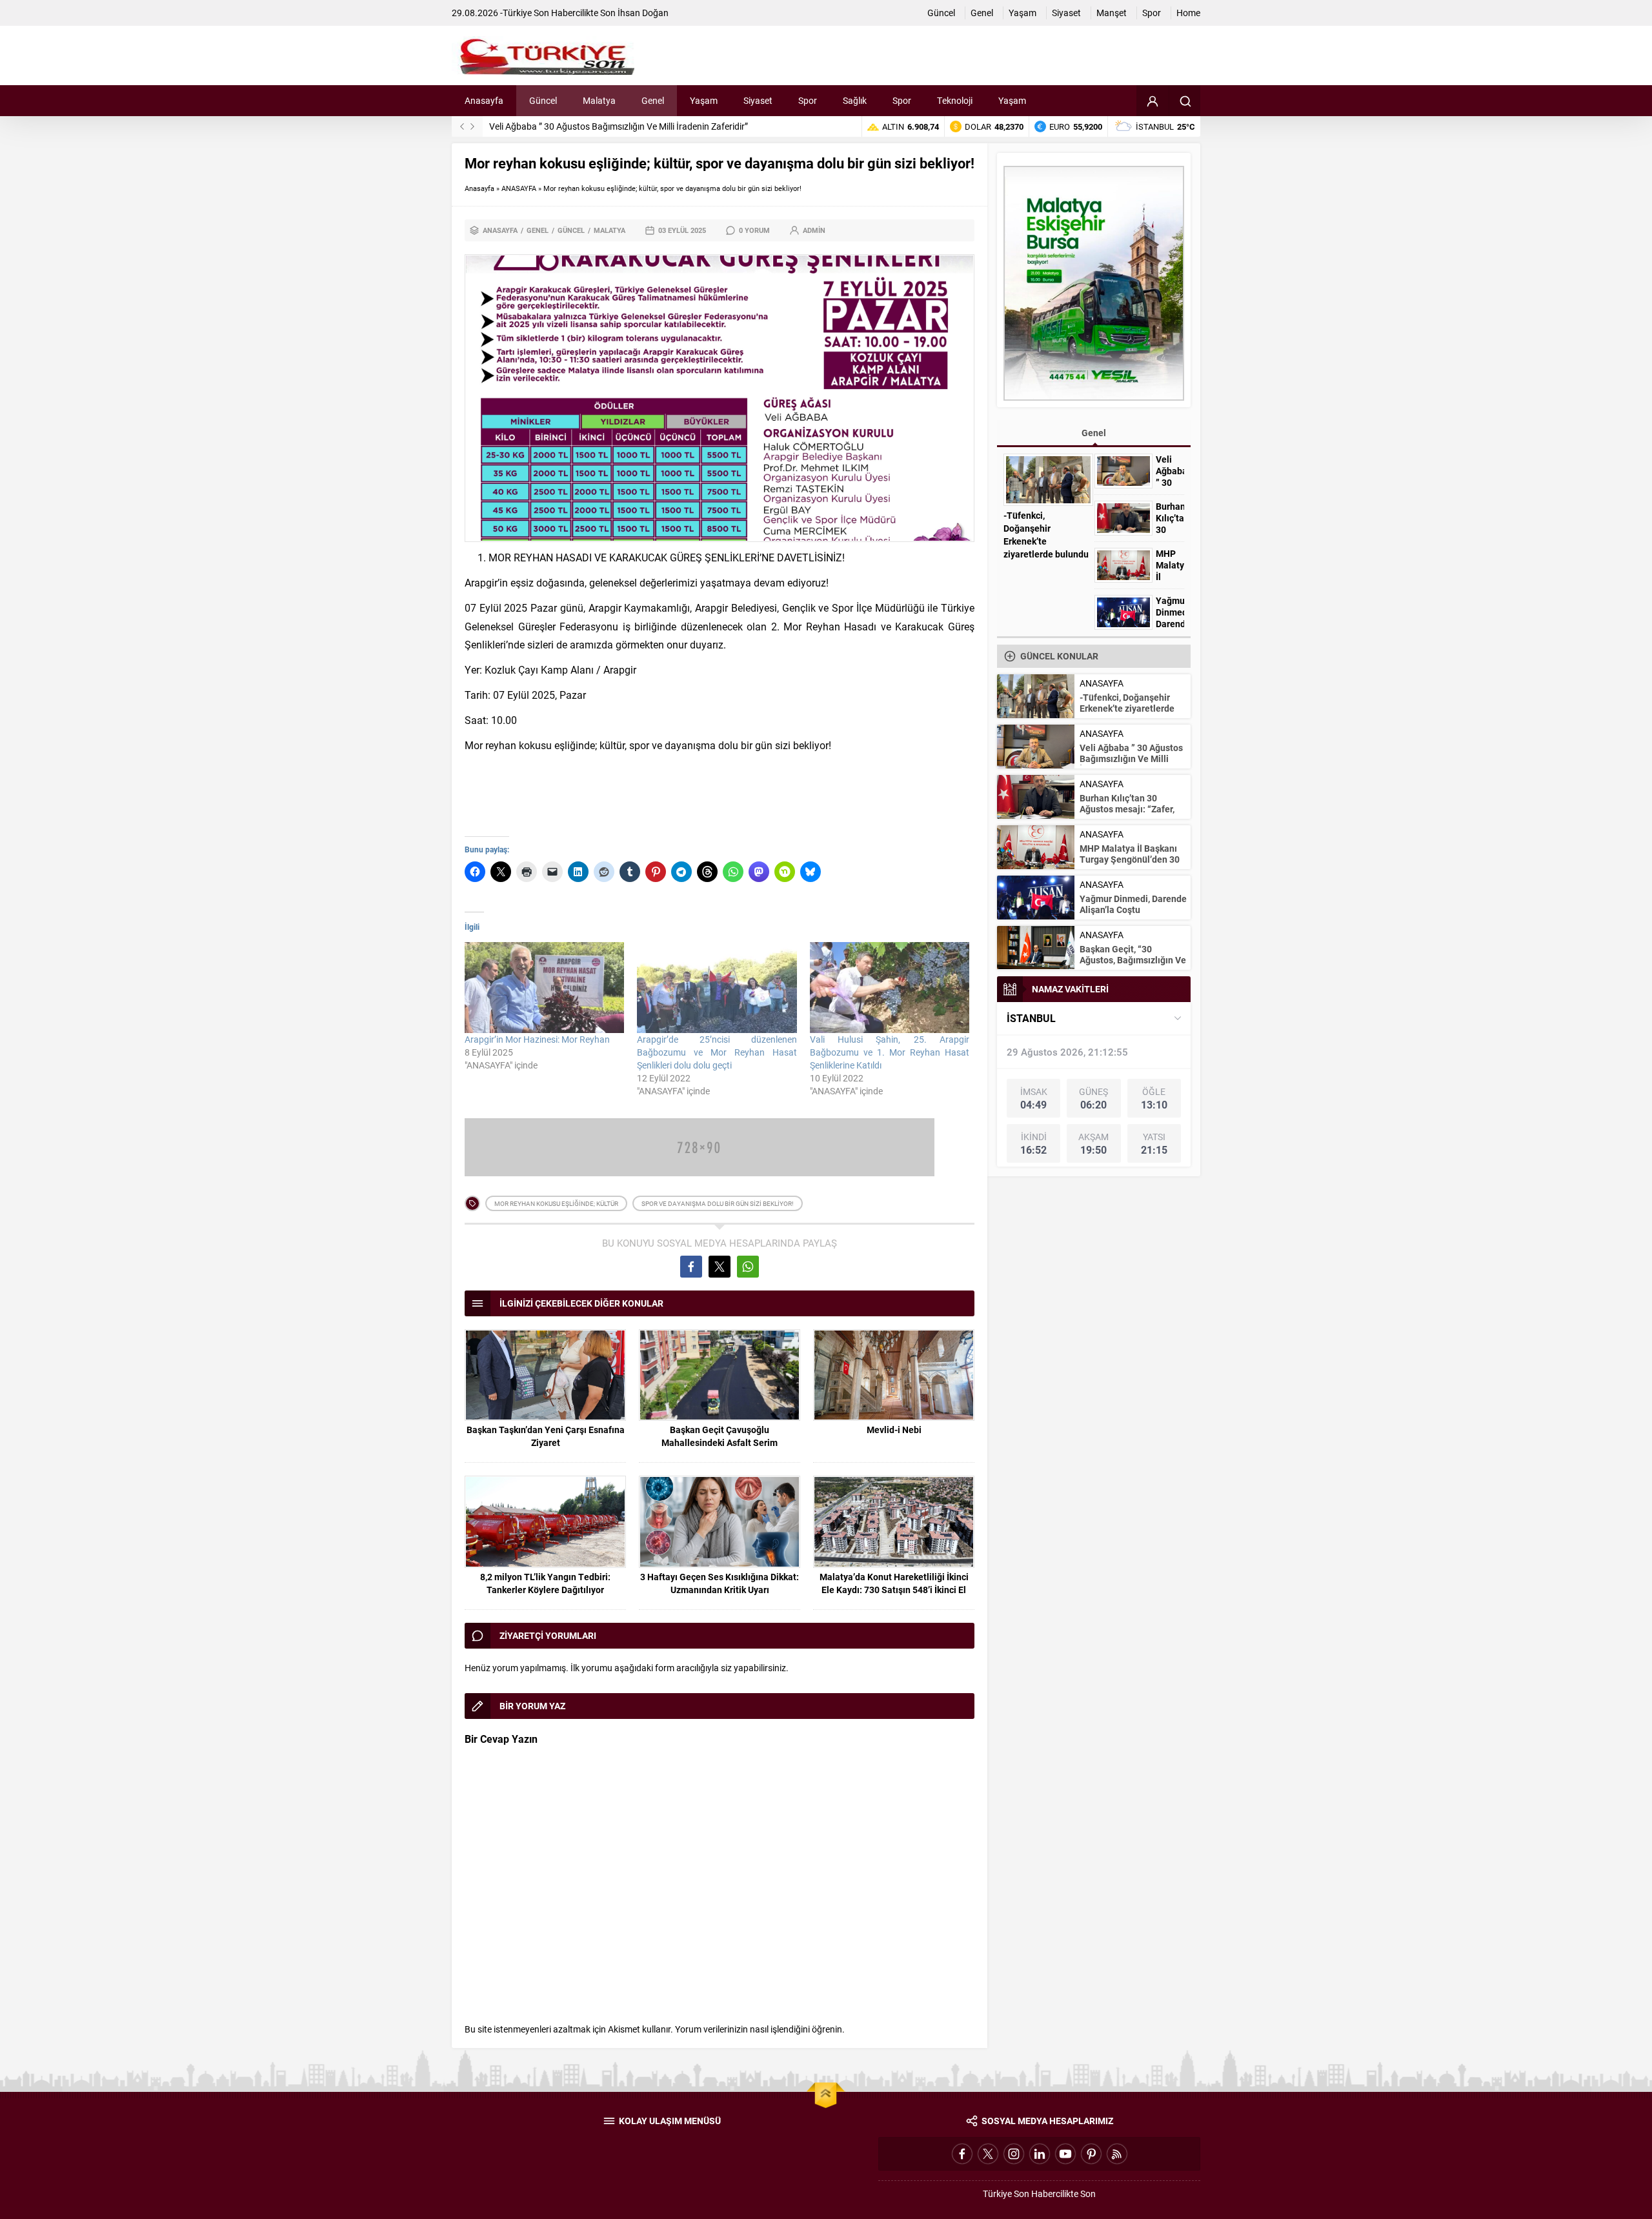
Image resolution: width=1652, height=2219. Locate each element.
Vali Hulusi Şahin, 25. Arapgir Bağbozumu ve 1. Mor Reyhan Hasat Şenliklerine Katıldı (890, 1052)
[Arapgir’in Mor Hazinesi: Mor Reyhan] (544, 988)
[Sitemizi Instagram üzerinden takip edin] (1014, 2154)
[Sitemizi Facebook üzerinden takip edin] (962, 2154)
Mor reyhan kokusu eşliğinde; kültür (556, 1203)
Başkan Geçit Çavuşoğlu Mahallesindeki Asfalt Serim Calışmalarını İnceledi (720, 1442)
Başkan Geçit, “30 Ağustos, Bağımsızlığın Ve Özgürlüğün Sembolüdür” (1133, 960)
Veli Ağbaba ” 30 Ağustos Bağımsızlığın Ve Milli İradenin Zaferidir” (619, 126)
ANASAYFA (519, 188)
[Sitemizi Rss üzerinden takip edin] (1117, 2154)
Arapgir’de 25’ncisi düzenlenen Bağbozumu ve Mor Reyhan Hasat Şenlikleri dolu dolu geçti (717, 1052)
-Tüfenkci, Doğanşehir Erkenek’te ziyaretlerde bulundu (1046, 535)
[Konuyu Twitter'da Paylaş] (720, 1267)
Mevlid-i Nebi (894, 1430)
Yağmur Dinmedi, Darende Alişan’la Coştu (1170, 624)
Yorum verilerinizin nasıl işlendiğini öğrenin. (760, 2029)
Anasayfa (479, 188)
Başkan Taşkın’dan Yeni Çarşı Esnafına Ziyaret (546, 1436)
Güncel (571, 230)
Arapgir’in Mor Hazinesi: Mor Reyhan (537, 1039)
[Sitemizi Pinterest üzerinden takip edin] (1091, 2154)
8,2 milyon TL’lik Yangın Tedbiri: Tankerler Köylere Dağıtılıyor (545, 1583)
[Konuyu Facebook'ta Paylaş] (691, 1267)
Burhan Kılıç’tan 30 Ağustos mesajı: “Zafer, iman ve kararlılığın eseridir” (1127, 814)
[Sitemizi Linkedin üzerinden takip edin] (1040, 2154)
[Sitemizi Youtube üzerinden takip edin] (1065, 2154)
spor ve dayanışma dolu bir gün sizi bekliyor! (718, 1203)
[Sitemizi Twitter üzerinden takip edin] (988, 2154)
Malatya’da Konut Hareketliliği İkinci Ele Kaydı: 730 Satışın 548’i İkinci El (894, 1583)
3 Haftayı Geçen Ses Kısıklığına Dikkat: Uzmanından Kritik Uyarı (720, 1583)
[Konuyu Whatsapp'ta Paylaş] (748, 1267)
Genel (538, 230)
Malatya (609, 230)
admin (814, 230)
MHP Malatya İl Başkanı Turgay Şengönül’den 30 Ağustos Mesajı (1130, 859)
